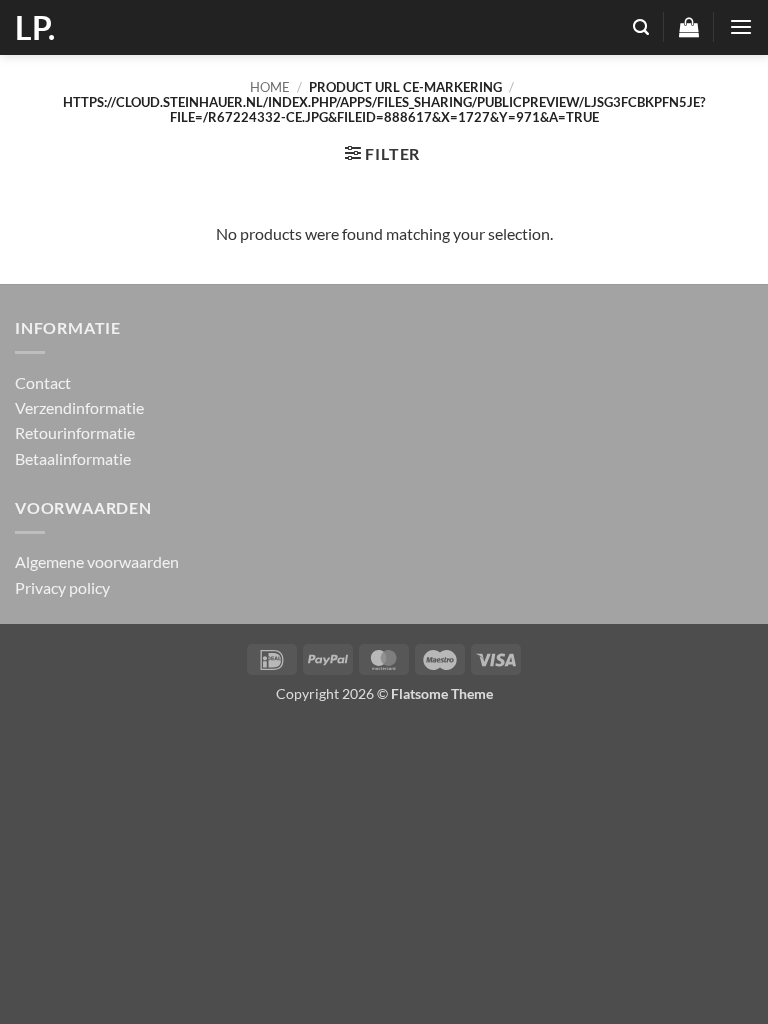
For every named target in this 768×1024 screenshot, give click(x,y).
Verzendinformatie (79, 407)
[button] (641, 27)
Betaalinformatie (73, 458)
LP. (35, 28)
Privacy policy (62, 587)
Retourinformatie (75, 432)
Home (270, 87)
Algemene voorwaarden (97, 561)
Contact (43, 382)
